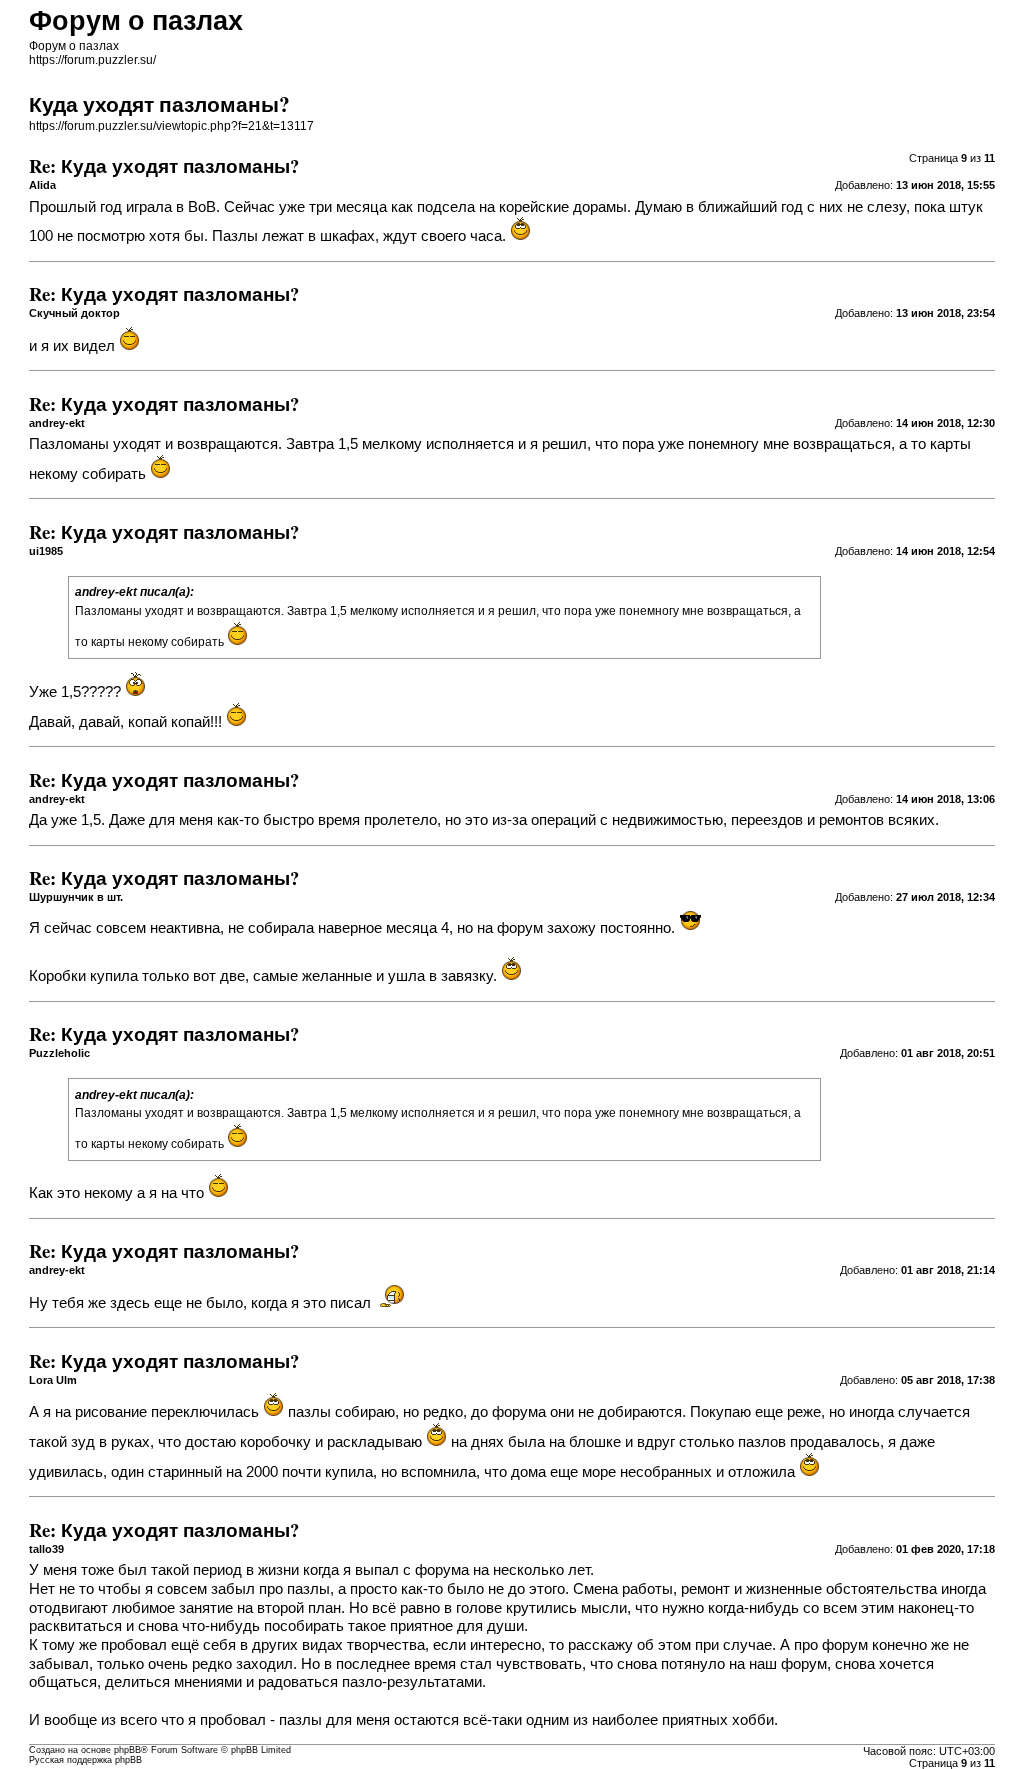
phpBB (127, 1750)
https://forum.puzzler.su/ (92, 60)
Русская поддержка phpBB (85, 1760)
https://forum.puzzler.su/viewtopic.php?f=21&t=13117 (171, 126)
